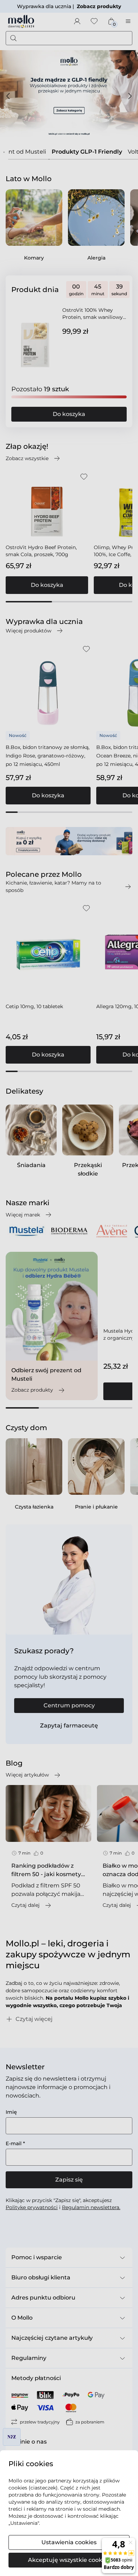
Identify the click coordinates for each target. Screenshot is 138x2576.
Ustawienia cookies (69, 2542)
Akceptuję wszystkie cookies (69, 2560)
